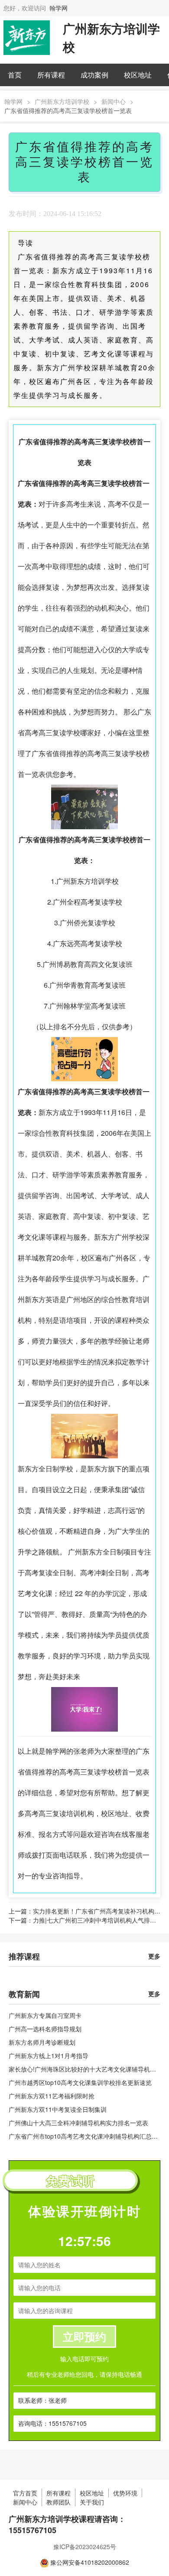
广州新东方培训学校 (62, 101)
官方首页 (25, 2493)
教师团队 (58, 2502)
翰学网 (58, 8)
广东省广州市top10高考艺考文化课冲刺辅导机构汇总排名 (86, 2136)
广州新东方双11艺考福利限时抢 (52, 2096)
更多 (154, 1956)
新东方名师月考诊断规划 (42, 2042)
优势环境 (125, 2493)
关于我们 (92, 2502)
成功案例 (94, 75)
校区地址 (138, 75)
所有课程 (51, 75)
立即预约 (84, 2337)
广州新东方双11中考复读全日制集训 (58, 2109)
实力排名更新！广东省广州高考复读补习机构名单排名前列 (97, 1911)
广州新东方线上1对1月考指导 (49, 2056)
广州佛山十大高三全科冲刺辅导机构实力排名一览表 (78, 2123)
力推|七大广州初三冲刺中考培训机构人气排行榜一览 (97, 1920)
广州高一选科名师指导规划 (45, 2029)
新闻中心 (114, 101)
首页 (15, 75)
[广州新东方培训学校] (27, 37)
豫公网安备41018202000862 (90, 2562)
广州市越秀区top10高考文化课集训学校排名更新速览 (80, 2082)
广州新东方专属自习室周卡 (45, 2015)
